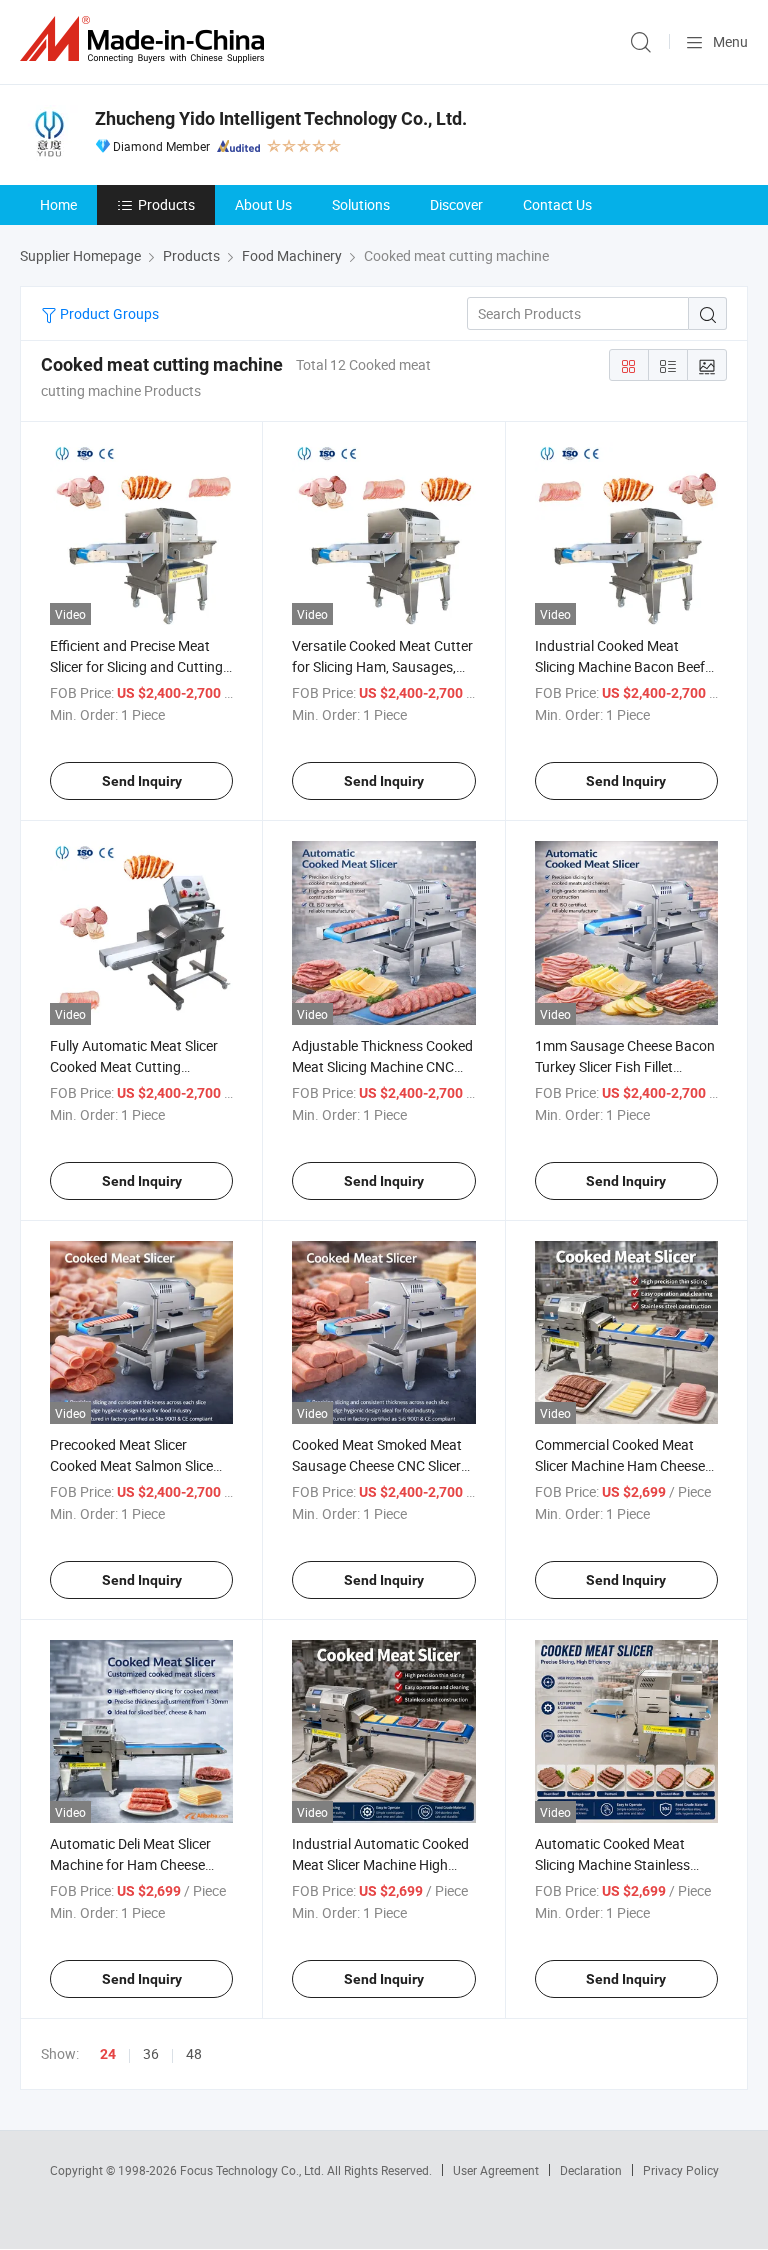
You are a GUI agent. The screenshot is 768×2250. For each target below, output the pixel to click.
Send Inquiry (142, 781)
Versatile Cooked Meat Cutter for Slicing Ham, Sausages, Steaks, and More (382, 666)
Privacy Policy (681, 2170)
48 (194, 2053)
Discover (456, 204)
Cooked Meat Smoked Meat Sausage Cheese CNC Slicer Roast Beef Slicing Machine (377, 1465)
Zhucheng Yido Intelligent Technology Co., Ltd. (281, 118)
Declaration (591, 2170)
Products (166, 204)
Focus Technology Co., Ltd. (253, 2170)
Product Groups (108, 313)
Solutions (361, 204)
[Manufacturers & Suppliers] (146, 39)
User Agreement (496, 2170)
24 (108, 2054)
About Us (263, 204)
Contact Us (557, 204)
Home (58, 204)
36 (151, 2053)
